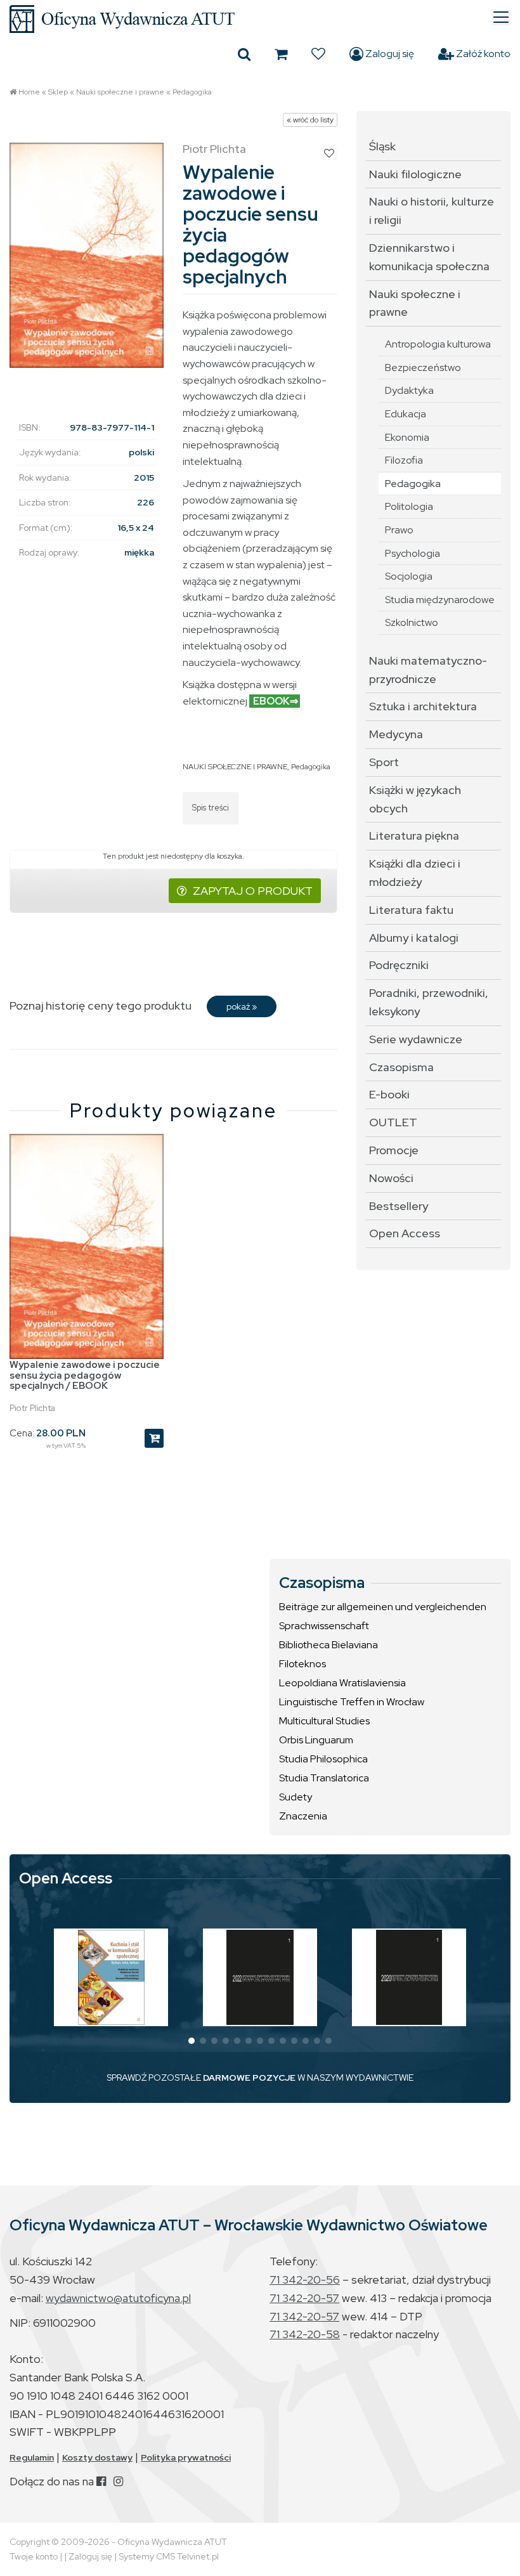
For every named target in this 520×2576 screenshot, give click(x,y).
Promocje (394, 1150)
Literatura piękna (414, 836)
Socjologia (409, 576)
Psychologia (413, 553)
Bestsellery (399, 1206)
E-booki (389, 1094)
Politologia (409, 506)
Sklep (58, 92)
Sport (384, 762)
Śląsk (382, 146)
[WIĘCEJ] (111, 1977)
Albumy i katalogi (414, 938)
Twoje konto (34, 2556)
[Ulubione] (318, 54)
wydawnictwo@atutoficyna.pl (118, 2298)
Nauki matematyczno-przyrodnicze (428, 670)
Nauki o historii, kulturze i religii (432, 211)
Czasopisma (401, 1067)
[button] (192, 2041)
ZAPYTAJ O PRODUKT (253, 891)
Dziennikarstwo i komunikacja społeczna (429, 257)
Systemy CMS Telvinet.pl (169, 2556)
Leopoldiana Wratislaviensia (342, 1683)
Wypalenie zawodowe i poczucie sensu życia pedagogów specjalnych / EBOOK (85, 1375)
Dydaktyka (409, 390)
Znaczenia (303, 1816)
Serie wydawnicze (416, 1039)
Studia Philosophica (323, 1759)
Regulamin (32, 2457)
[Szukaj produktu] (244, 54)
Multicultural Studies (324, 1721)
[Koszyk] (281, 54)
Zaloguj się (389, 54)
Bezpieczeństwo (423, 368)
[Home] (260, 19)
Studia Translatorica (324, 1778)
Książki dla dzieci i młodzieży (415, 873)
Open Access (405, 1233)
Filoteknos (302, 1664)
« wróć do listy (310, 120)
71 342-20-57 (304, 2298)
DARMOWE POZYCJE (249, 2078)
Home (29, 92)
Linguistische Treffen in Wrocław (352, 1702)
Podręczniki (399, 965)
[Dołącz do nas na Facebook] (101, 2481)
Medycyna (396, 734)
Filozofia (404, 460)
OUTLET (393, 1122)
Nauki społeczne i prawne (120, 92)
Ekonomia (407, 437)
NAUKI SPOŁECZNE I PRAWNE (235, 767)
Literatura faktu (411, 910)
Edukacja (406, 414)
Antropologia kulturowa (438, 344)
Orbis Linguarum (316, 1740)
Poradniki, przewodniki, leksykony (429, 1002)
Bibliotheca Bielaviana (328, 1645)
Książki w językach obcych (415, 799)
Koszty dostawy (97, 2457)
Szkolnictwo (412, 622)
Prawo (399, 530)
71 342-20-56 (305, 2280)
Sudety (296, 1797)
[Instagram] (118, 2481)
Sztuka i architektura (423, 706)
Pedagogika (192, 92)
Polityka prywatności (186, 2457)
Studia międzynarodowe (440, 600)
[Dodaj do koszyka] (154, 1438)
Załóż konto (482, 54)
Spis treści (211, 808)
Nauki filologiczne (415, 174)
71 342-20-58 (305, 2334)
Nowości (391, 1178)
